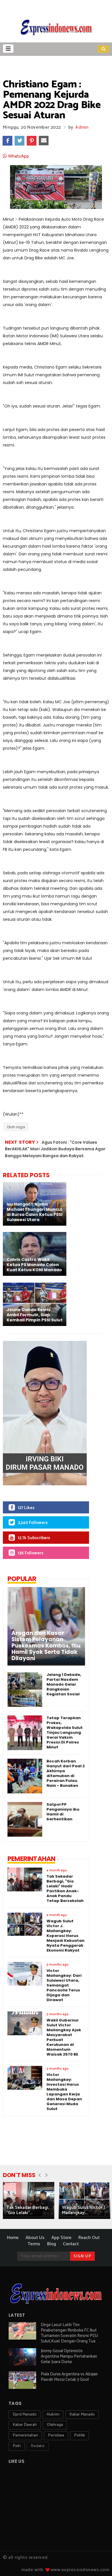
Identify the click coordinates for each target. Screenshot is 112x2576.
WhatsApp (18, 156)
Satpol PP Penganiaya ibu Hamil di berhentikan (63, 1812)
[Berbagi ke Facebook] (7, 141)
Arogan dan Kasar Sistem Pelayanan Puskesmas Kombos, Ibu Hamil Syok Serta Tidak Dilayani (46, 1646)
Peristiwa (56, 2435)
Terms (34, 2244)
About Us (35, 2238)
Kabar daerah (25, 2425)
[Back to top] (98, 2562)
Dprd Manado (25, 2415)
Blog (52, 2244)
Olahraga (55, 2425)
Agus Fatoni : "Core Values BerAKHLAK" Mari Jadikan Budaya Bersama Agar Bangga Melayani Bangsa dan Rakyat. (55, 1149)
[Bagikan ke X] (20, 141)
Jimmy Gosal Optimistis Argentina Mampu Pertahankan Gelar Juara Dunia (69, 2356)
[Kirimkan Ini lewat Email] (44, 141)
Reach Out (89, 2238)
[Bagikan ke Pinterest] (32, 141)
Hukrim (53, 2415)
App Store (61, 2238)
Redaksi (38, 2446)
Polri (17, 2446)
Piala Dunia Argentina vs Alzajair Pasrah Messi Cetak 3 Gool (69, 2377)
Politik (80, 2435)
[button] (8, 49)
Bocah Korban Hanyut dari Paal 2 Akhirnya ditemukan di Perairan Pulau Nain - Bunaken (66, 1773)
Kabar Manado (82, 2415)
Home (13, 2238)
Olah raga (16, 1127)
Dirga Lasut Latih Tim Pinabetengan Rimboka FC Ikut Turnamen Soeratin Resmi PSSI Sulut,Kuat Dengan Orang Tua (69, 2333)
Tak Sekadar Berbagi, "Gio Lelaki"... (28, 2210)
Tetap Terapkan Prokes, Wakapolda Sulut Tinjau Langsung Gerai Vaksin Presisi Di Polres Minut (65, 1732)
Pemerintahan (25, 2435)
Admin (82, 127)
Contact (71, 2244)
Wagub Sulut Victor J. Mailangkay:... (84, 2210)
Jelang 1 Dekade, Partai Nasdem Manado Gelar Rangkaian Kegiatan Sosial (64, 1684)
